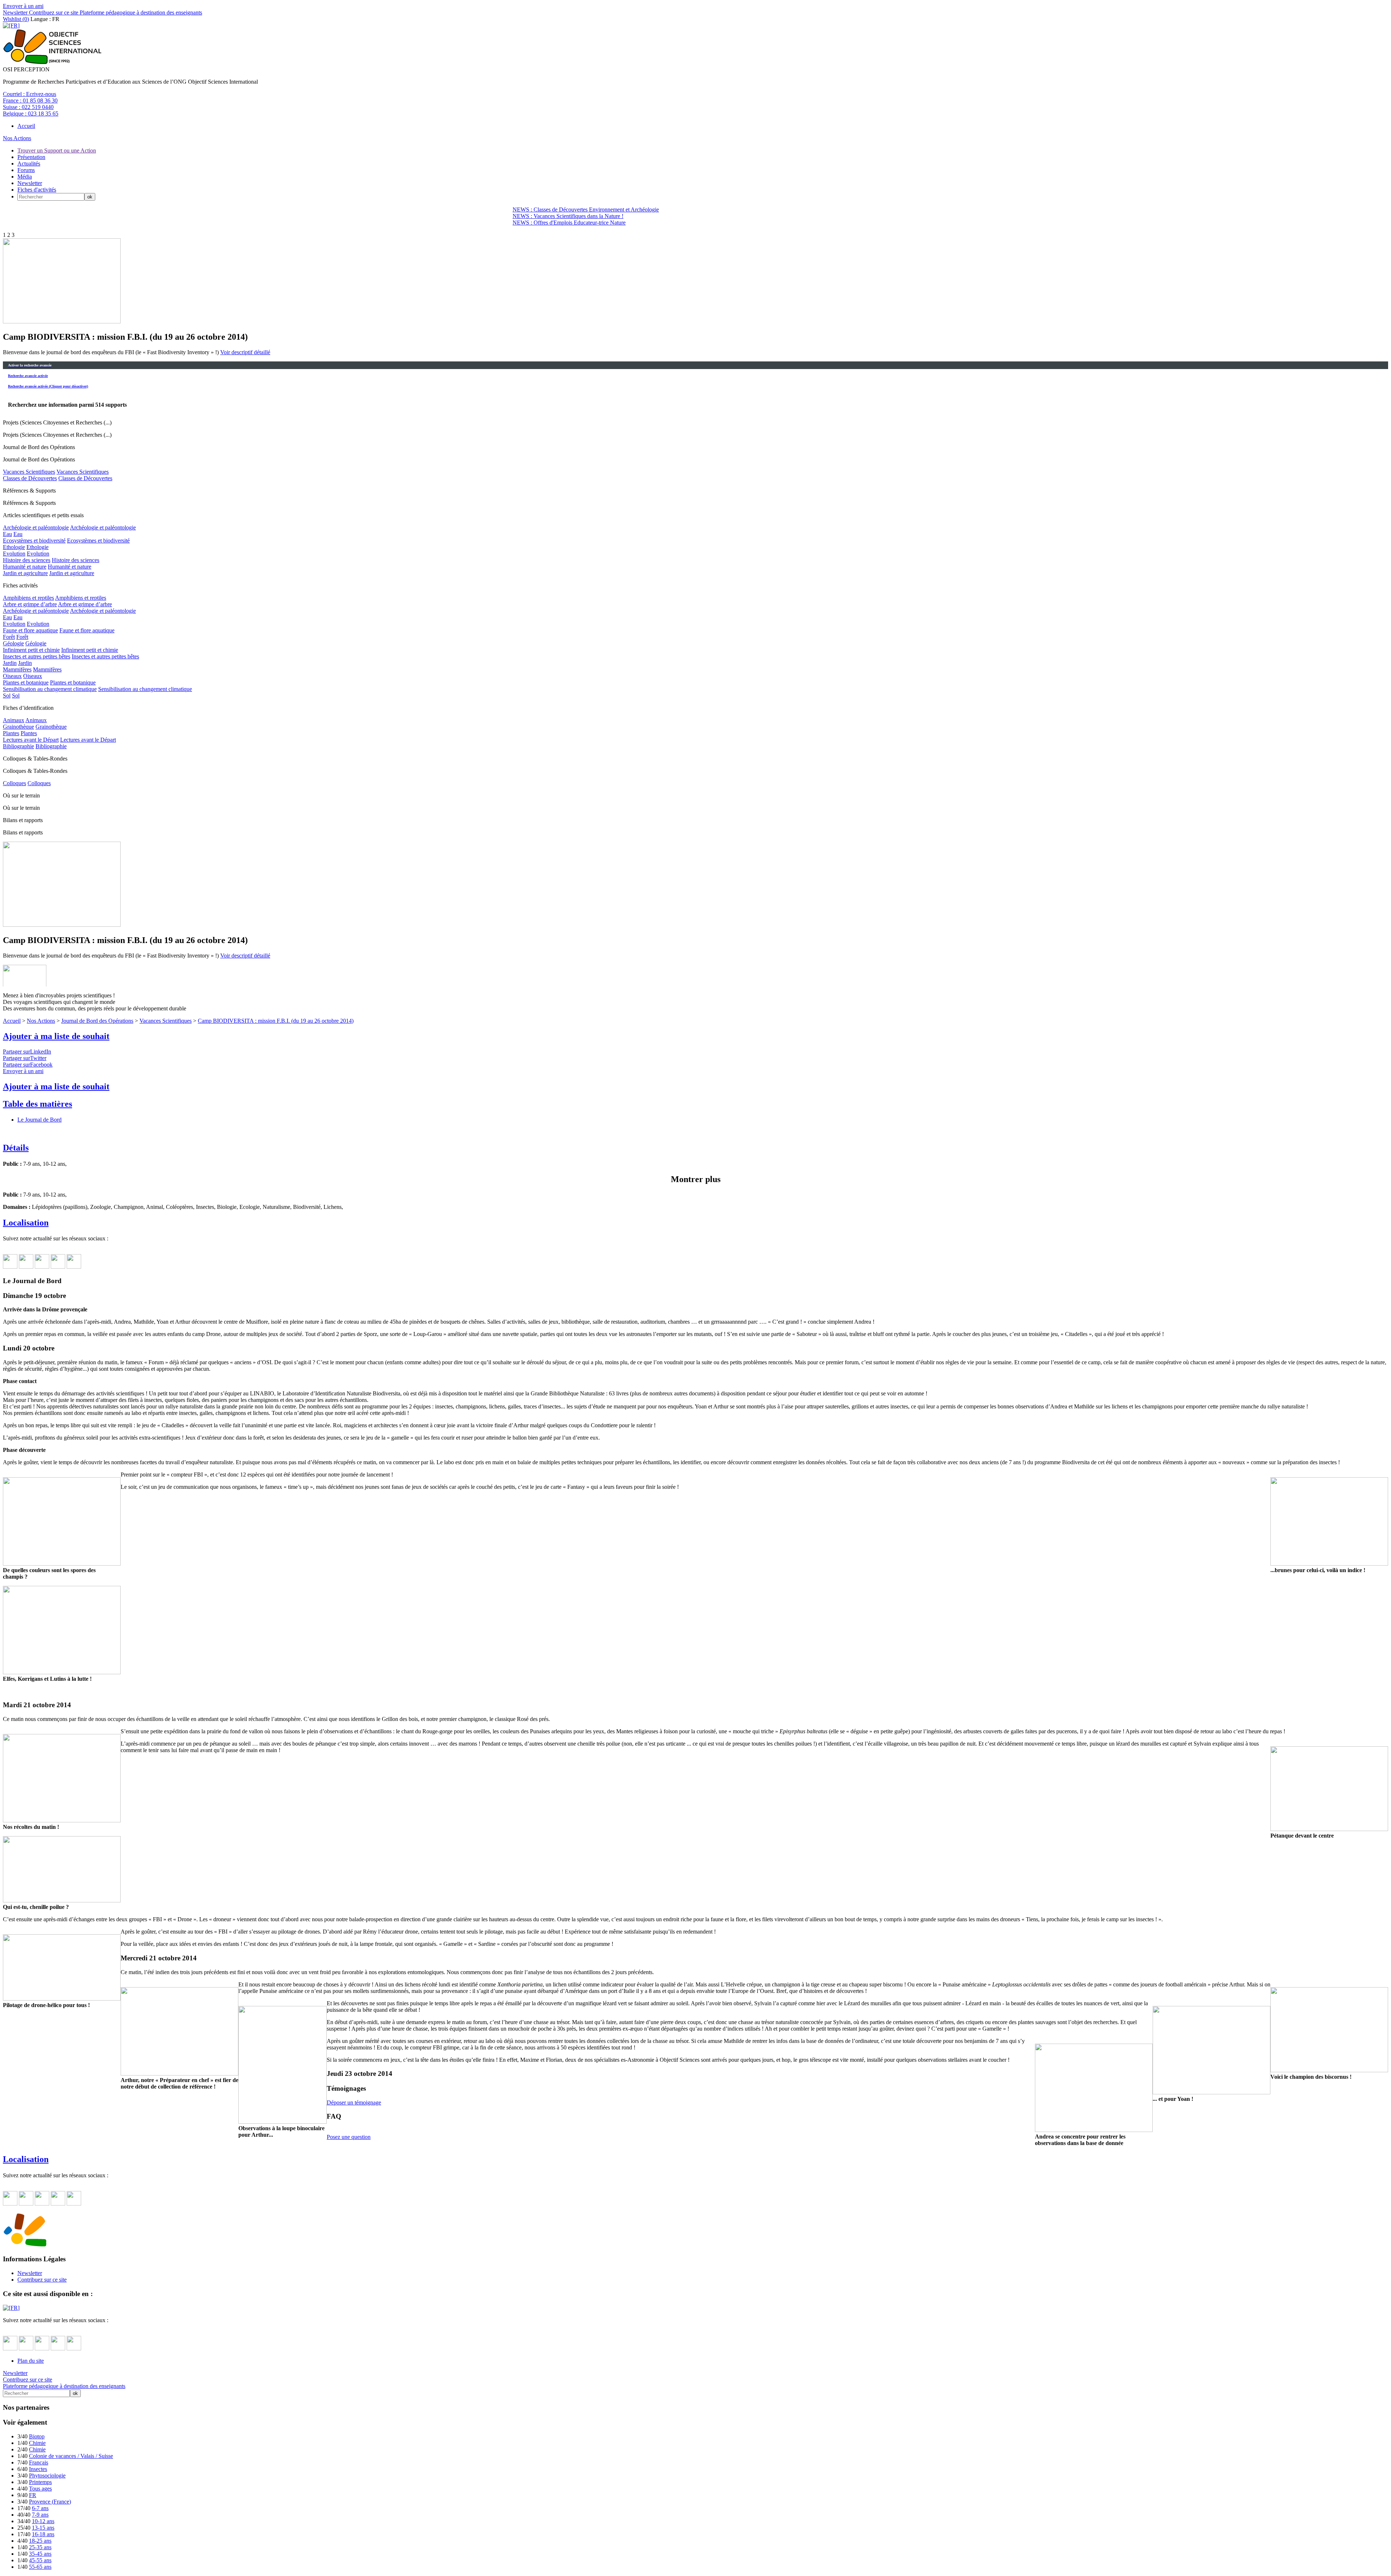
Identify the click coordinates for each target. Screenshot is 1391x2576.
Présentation (31, 157)
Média (25, 177)
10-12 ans (43, 2521)
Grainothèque (18, 727)
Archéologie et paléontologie (36, 527)
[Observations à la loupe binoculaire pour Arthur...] (283, 2122)
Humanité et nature (25, 567)
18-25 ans (40, 2541)
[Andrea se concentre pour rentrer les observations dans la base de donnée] (1094, 2130)
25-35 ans (40, 2547)
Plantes (11, 733)
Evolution (14, 554)
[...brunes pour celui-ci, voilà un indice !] (1329, 1564)
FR (33, 2495)
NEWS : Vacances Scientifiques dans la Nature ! (568, 216)
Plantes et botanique (26, 682)
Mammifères (17, 669)
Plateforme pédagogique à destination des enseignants (140, 12)
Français (39, 2462)
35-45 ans (40, 2554)
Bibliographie (18, 746)
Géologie (13, 643)
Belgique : (31, 114)
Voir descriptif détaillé (245, 352)
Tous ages (40, 2489)
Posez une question (349, 2137)
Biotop (37, 2436)
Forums (26, 170)
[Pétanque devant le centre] (1329, 1829)
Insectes (38, 2469)
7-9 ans (40, 2515)
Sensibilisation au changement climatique (50, 689)
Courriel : (30, 94)
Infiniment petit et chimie (31, 650)
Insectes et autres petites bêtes (37, 656)
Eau (7, 534)
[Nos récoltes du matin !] (62, 1820)
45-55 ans (40, 2560)
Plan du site (31, 2361)
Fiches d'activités (37, 190)
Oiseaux (12, 676)
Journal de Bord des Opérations (97, 1021)
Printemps (40, 2482)
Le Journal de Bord (39, 1120)
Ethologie (14, 547)
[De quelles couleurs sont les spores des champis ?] (62, 1564)
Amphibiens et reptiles (28, 598)
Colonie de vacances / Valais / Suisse (71, 2456)
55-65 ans (40, 2567)
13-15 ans (43, 2528)
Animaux (14, 720)
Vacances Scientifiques (29, 472)
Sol (7, 696)
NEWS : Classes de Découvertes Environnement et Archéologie (586, 210)
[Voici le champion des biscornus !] (1329, 2070)
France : (30, 100)
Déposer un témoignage (354, 2102)
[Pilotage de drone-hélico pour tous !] (62, 1999)
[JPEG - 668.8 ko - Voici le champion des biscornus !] (62, 321)
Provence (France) (50, 2502)
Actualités (29, 164)
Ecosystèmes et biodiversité (34, 541)
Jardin (10, 663)
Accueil (26, 126)
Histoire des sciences (27, 560)
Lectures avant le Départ (31, 740)
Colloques (14, 783)
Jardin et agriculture (25, 573)
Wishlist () (16, 19)
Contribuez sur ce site (53, 12)
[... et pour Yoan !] (1212, 2092)
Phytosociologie (47, 2476)
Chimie (37, 2443)
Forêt (9, 637)
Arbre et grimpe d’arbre (30, 604)
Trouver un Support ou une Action (57, 150)
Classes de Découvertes (30, 478)
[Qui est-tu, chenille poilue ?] (62, 1900)
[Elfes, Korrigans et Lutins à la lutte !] (62, 1672)
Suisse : (28, 107)
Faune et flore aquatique (30, 630)
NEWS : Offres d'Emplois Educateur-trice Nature (569, 223)
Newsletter (15, 12)
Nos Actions (17, 138)
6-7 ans (40, 2508)
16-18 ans (43, 2534)
